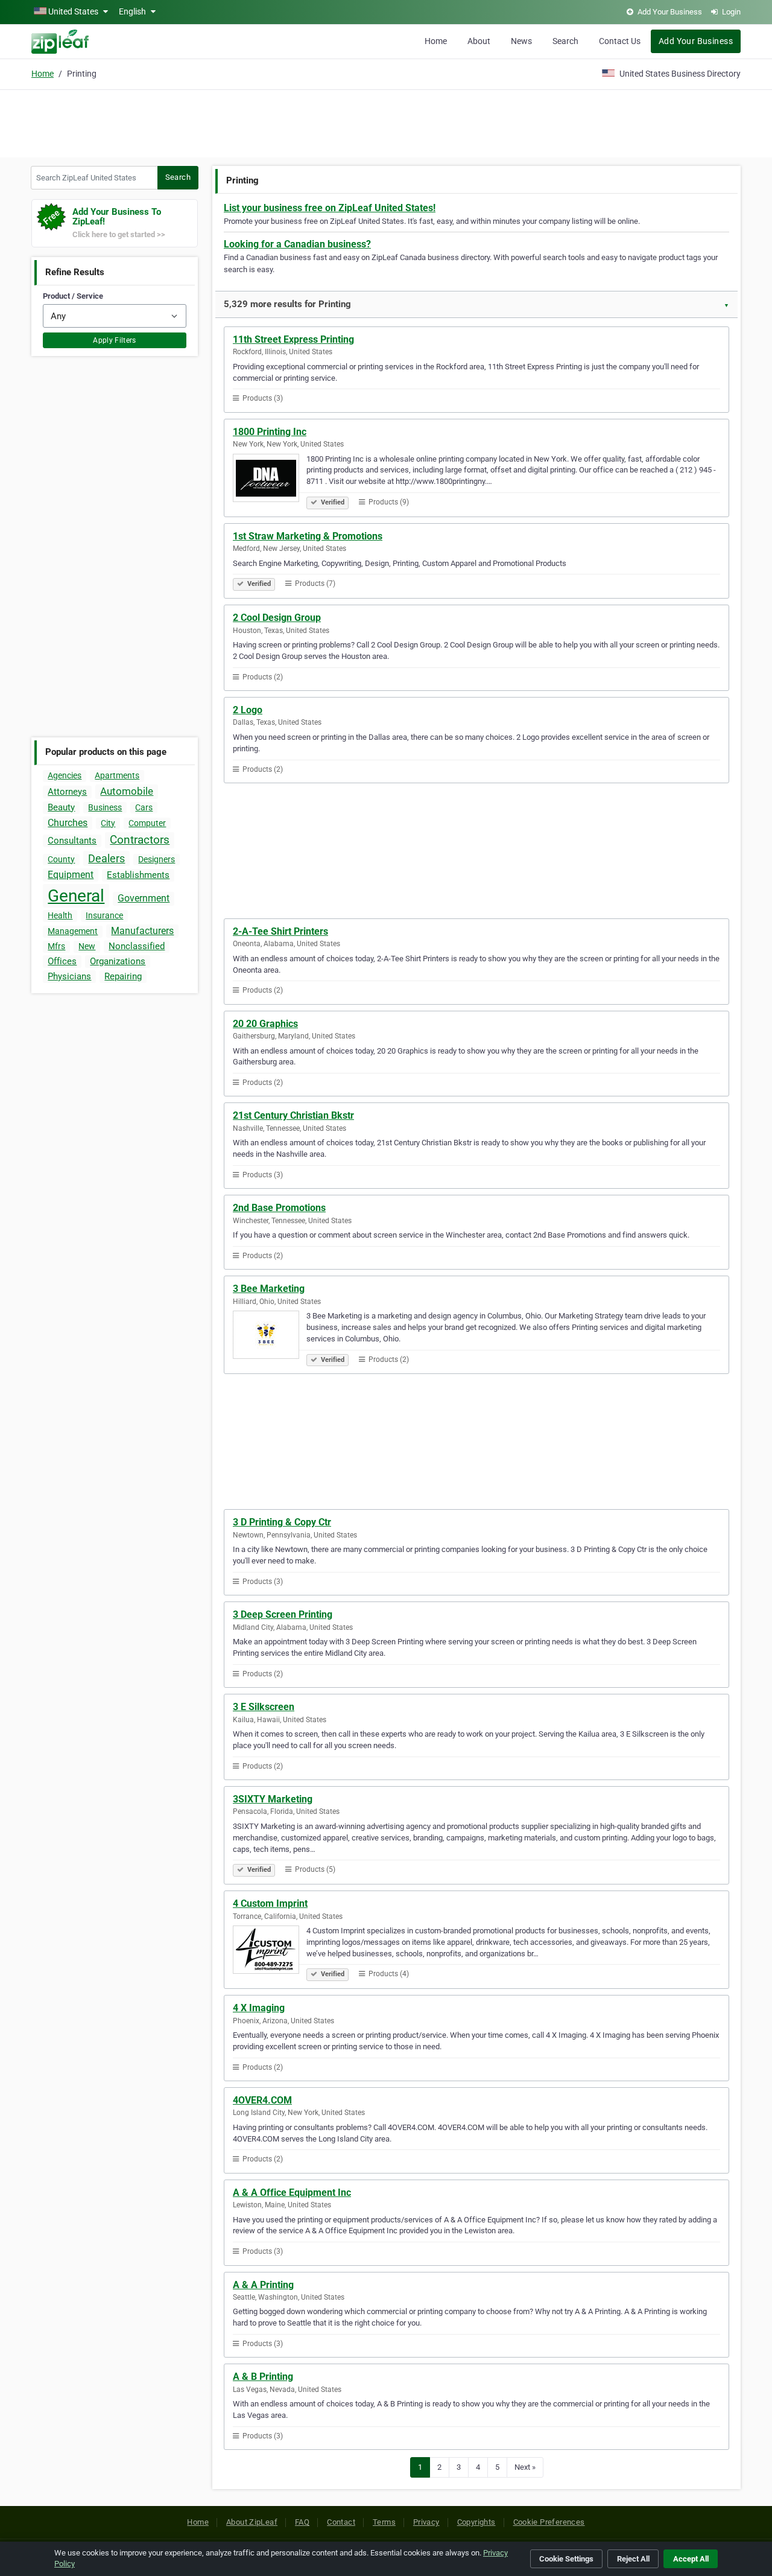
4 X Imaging (259, 2008)
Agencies (65, 775)
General (76, 896)
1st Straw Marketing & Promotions (308, 536)
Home (436, 41)
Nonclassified (137, 946)
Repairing (123, 976)
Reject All (633, 2559)
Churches (68, 823)
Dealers (106, 858)
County (61, 859)
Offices (62, 961)
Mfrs (56, 946)
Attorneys (67, 792)
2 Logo (248, 710)
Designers (157, 859)
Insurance (104, 915)
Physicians (69, 976)
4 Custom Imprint (270, 1903)
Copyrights (476, 2522)
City (108, 823)
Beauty (61, 807)
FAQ (302, 2522)
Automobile (127, 791)
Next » (525, 2467)
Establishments (138, 875)
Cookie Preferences (549, 2522)
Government (144, 898)
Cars (144, 807)
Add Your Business (696, 41)
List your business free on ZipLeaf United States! (330, 208)
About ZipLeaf (252, 2522)
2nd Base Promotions (279, 1208)
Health (60, 915)
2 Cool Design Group (277, 618)
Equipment (71, 875)
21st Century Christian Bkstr (293, 1115)
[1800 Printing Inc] (270, 480)
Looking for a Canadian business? (297, 244)
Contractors (140, 840)
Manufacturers (142, 931)
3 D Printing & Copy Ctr (282, 1522)
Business (105, 807)
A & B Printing (263, 2377)
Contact (341, 2522)
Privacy (426, 2522)
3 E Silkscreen (264, 1707)
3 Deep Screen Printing (283, 1614)
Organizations (118, 961)
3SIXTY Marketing (273, 1799)
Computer (147, 823)
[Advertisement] (386, 122)
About (479, 41)
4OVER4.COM (262, 2100)
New (87, 946)
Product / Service (73, 296)
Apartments (117, 775)
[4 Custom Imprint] (270, 1951)
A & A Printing (263, 2285)
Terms (384, 2522)
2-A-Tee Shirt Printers (280, 931)
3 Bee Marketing (269, 1289)
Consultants (72, 841)
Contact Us (620, 41)
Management (73, 931)
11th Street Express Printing (293, 339)
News (521, 41)
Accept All (691, 2559)
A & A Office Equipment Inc (292, 2193)
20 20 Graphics (265, 1024)
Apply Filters (115, 340)
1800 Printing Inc (270, 432)
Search (565, 41)
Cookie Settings (566, 2559)
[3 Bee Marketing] (270, 1337)
